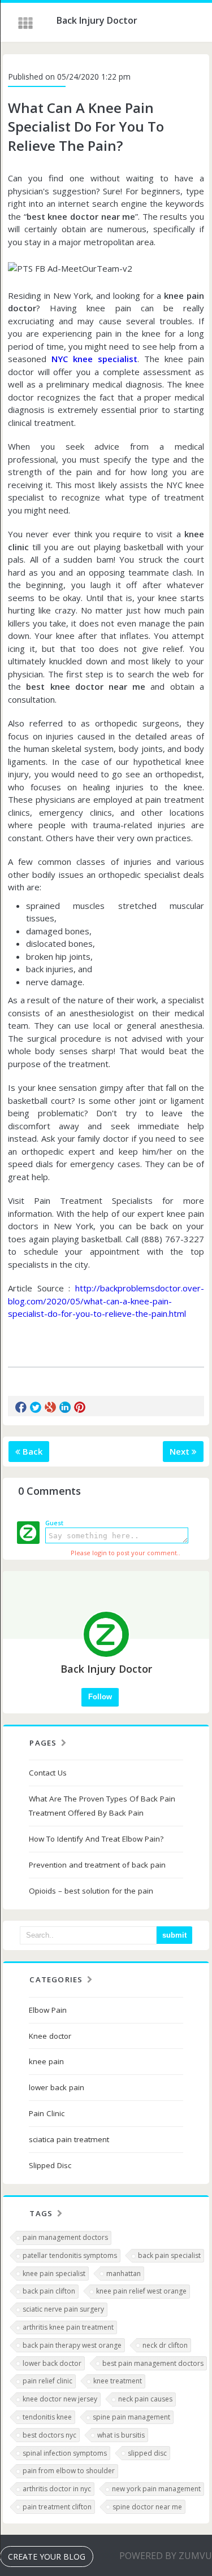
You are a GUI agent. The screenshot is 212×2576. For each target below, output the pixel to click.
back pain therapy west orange (72, 2345)
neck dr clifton (165, 2345)
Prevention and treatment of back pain (97, 1865)
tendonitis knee (47, 2417)
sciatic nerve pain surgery (63, 2309)
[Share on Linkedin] (65, 1407)
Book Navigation (27, 23)
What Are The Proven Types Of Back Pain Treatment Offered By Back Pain (102, 1806)
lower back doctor (52, 2363)
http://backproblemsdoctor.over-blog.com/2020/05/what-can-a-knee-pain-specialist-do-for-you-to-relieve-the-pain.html (106, 1301)
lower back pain (57, 2087)
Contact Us (48, 1773)
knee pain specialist (54, 2273)
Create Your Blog (47, 2557)
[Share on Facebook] (21, 1407)
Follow (100, 1697)
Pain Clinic (47, 2113)
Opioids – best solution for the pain (91, 1891)
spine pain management (131, 2417)
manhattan (124, 2273)
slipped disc (147, 2453)
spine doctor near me (147, 2507)
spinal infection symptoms (65, 2453)
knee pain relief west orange (141, 2291)
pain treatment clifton (57, 2507)
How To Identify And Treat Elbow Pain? (96, 1839)
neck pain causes (145, 2399)
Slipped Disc (50, 2165)
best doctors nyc (49, 2435)
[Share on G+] (50, 1407)
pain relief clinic (47, 2381)
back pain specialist (169, 2255)
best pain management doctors (153, 2363)
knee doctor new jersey (60, 2399)
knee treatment (118, 2381)
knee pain (46, 2061)
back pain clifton (49, 2291)
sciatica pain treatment (69, 2139)
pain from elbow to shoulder (69, 2471)
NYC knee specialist (94, 359)
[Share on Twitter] (36, 1407)
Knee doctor (50, 2036)
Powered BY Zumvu (166, 2556)
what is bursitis (121, 2435)
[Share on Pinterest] (80, 1407)
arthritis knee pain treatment (68, 2327)
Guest (54, 1523)
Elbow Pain (48, 2010)
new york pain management (156, 2489)
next (181, 1451)
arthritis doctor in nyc (57, 2489)
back (31, 1451)
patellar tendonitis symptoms (70, 2255)
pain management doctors (65, 2237)
